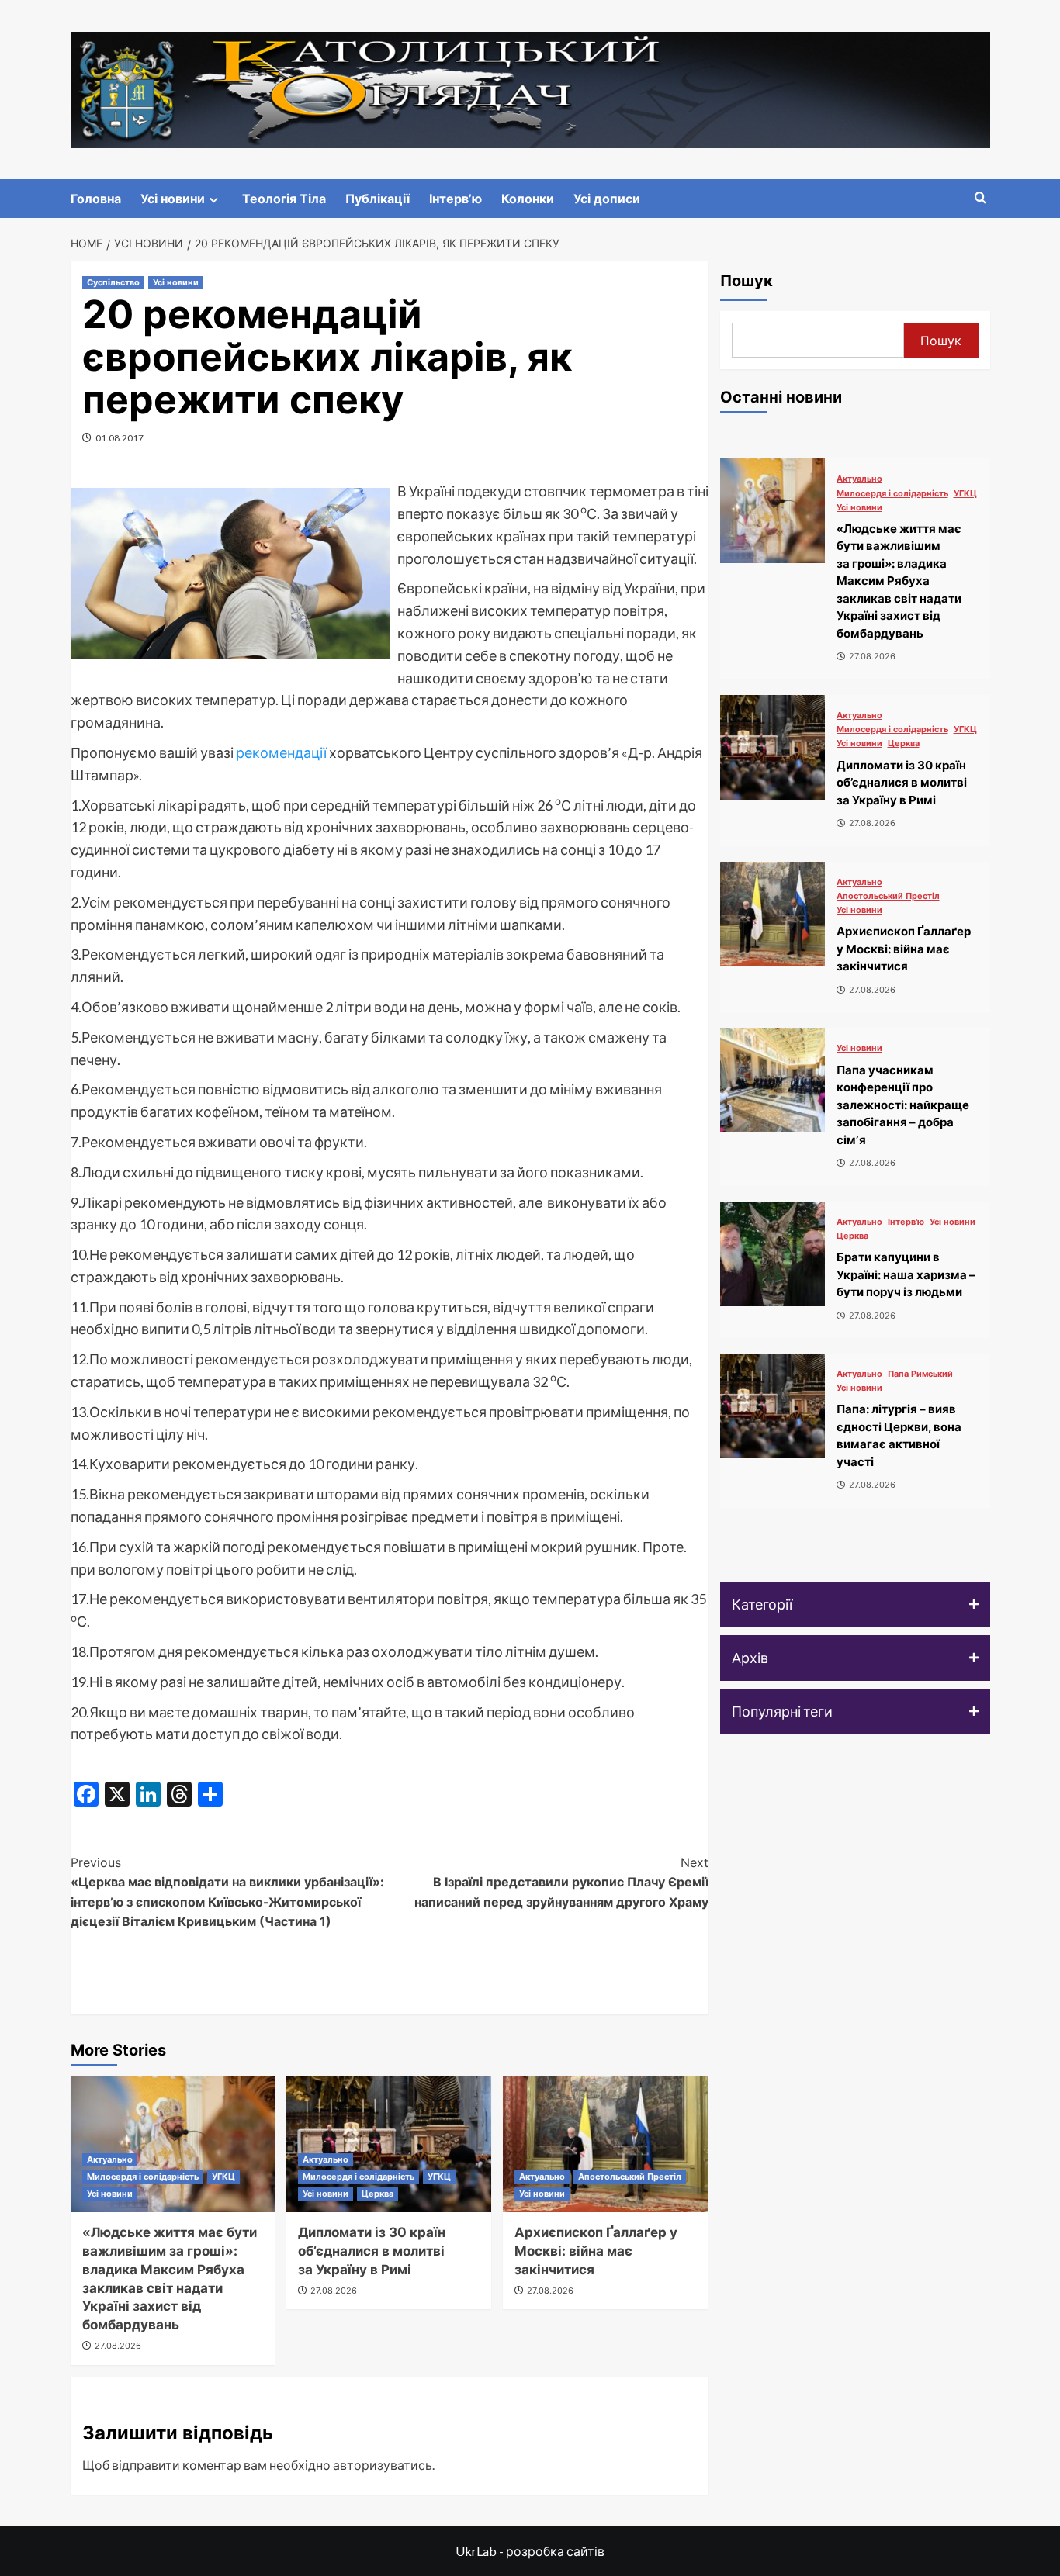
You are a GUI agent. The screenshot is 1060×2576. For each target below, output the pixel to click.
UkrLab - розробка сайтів (530, 2551)
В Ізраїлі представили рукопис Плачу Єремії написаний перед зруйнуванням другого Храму (561, 1882)
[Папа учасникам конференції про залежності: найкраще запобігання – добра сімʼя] (772, 1080)
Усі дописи (607, 199)
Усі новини (173, 199)
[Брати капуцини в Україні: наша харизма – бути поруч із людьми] (772, 1254)
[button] (855, 1604)
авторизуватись (383, 2465)
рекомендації (281, 752)
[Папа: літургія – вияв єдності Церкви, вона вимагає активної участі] (772, 1406)
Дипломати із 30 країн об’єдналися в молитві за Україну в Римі (372, 2251)
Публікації (378, 199)
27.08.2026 (118, 2346)
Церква (378, 2194)
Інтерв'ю (906, 1222)
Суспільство (113, 282)
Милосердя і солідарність (143, 2177)
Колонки (528, 199)
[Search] (980, 198)
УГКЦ (223, 2177)
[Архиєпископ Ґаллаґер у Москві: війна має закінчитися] (605, 2144)
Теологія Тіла (284, 199)
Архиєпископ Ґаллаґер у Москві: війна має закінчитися (596, 2251)
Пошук (747, 281)
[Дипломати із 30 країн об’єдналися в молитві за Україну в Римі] (772, 747)
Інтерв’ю (456, 199)
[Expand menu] (214, 200)
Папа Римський (920, 1374)
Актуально (110, 2159)
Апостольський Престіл (630, 2177)
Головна (96, 199)
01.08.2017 (120, 438)
